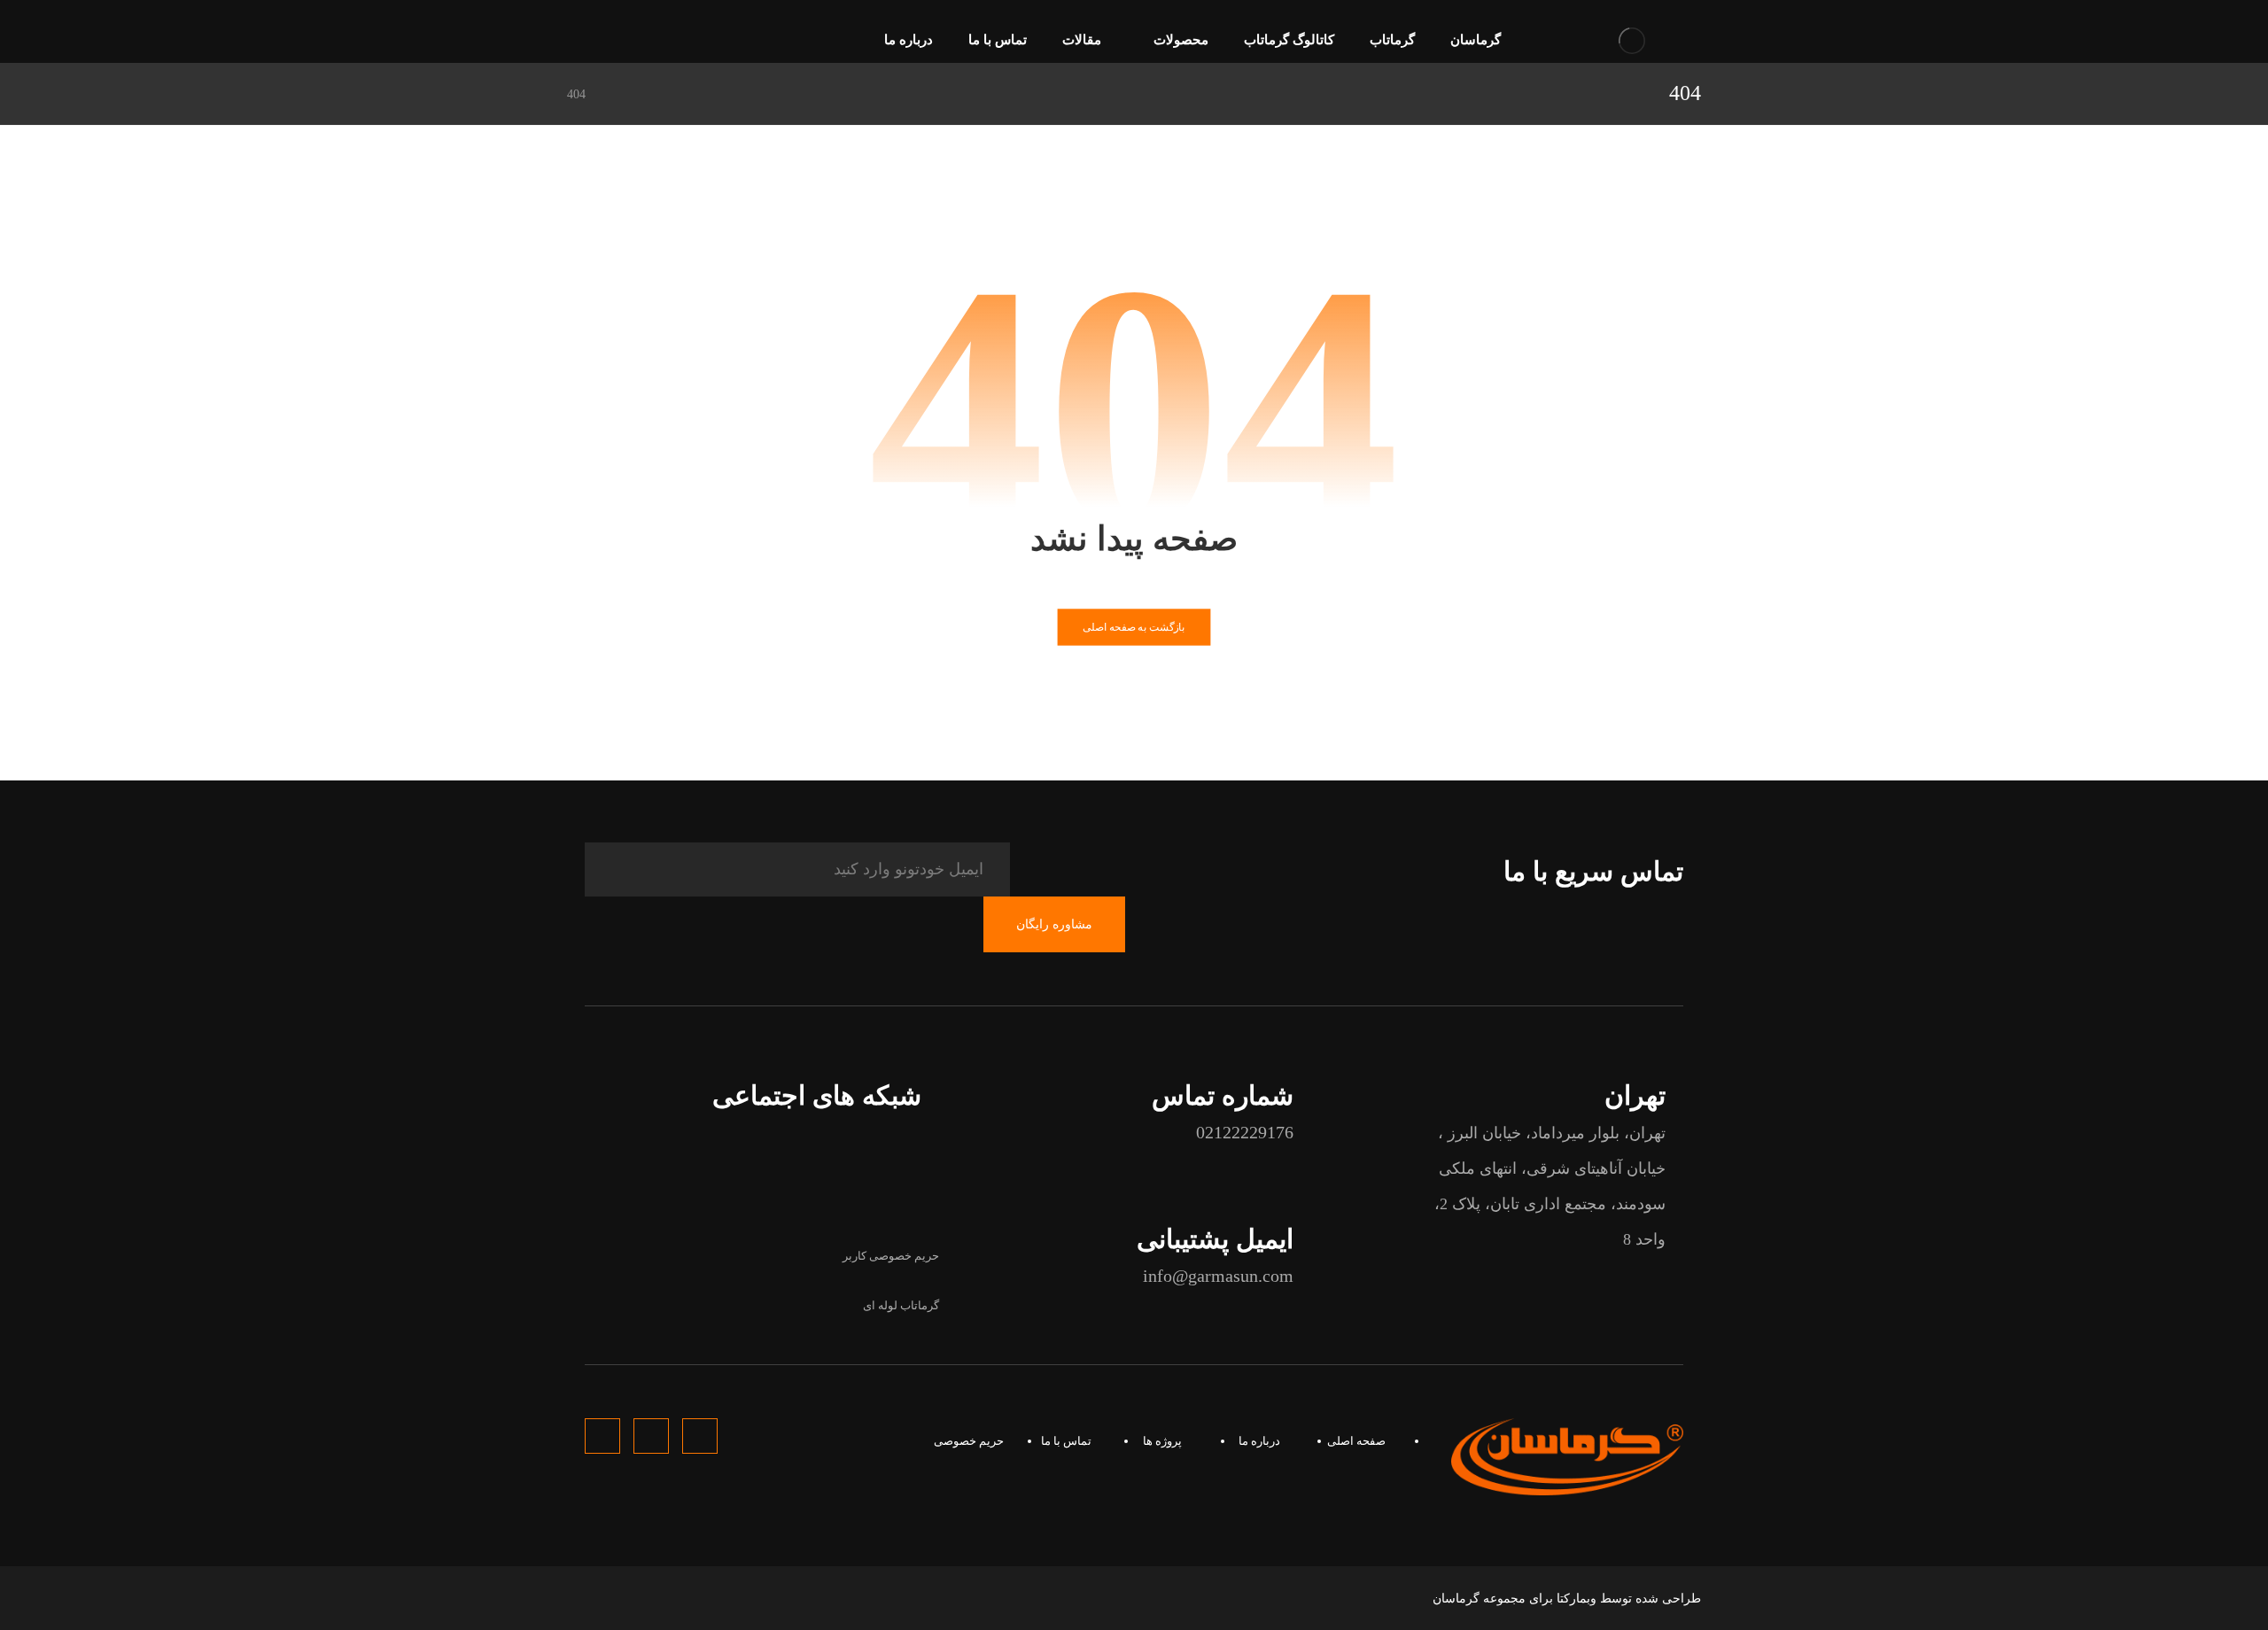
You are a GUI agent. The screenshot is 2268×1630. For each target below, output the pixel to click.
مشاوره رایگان (1054, 924)
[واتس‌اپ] (638, 42)
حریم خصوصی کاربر (891, 1256)
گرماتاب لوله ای (901, 1305)
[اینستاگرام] (581, 42)
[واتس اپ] (846, 1190)
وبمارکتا (1577, 1599)
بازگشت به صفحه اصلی (1134, 627)
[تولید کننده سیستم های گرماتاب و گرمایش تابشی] (1632, 40)
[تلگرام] (610, 42)
